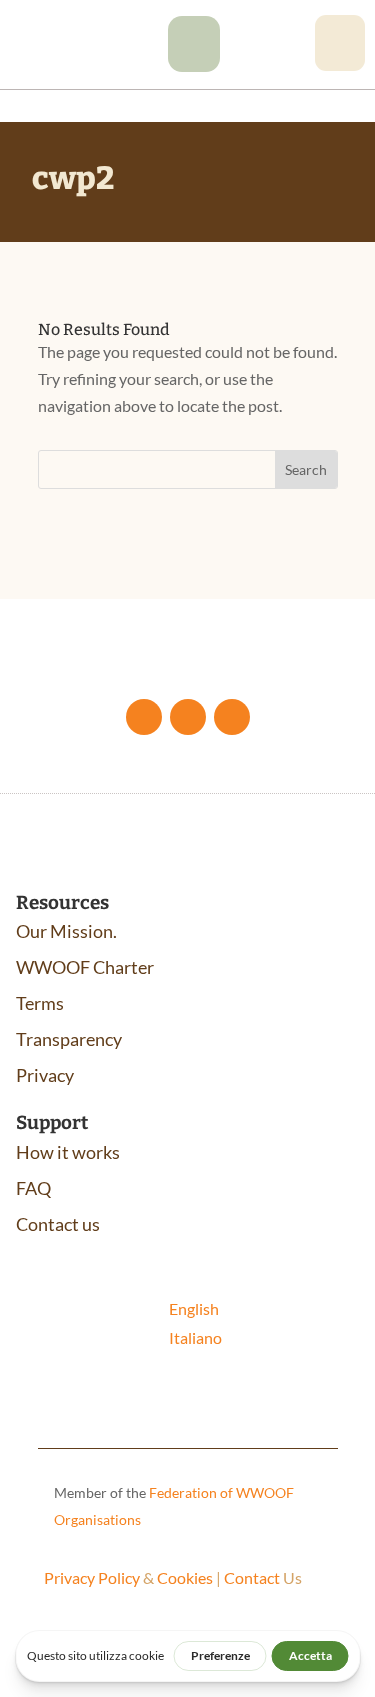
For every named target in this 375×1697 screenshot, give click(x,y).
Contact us (58, 1224)
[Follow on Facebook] (144, 717)
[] (194, 65)
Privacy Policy (92, 1577)
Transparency (69, 1039)
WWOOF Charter (85, 967)
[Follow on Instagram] (232, 717)
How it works (68, 1152)
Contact (252, 1577)
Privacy (45, 1075)
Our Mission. (66, 931)
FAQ (33, 1188)
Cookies (185, 1577)
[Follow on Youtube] (188, 717)
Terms (40, 1003)
